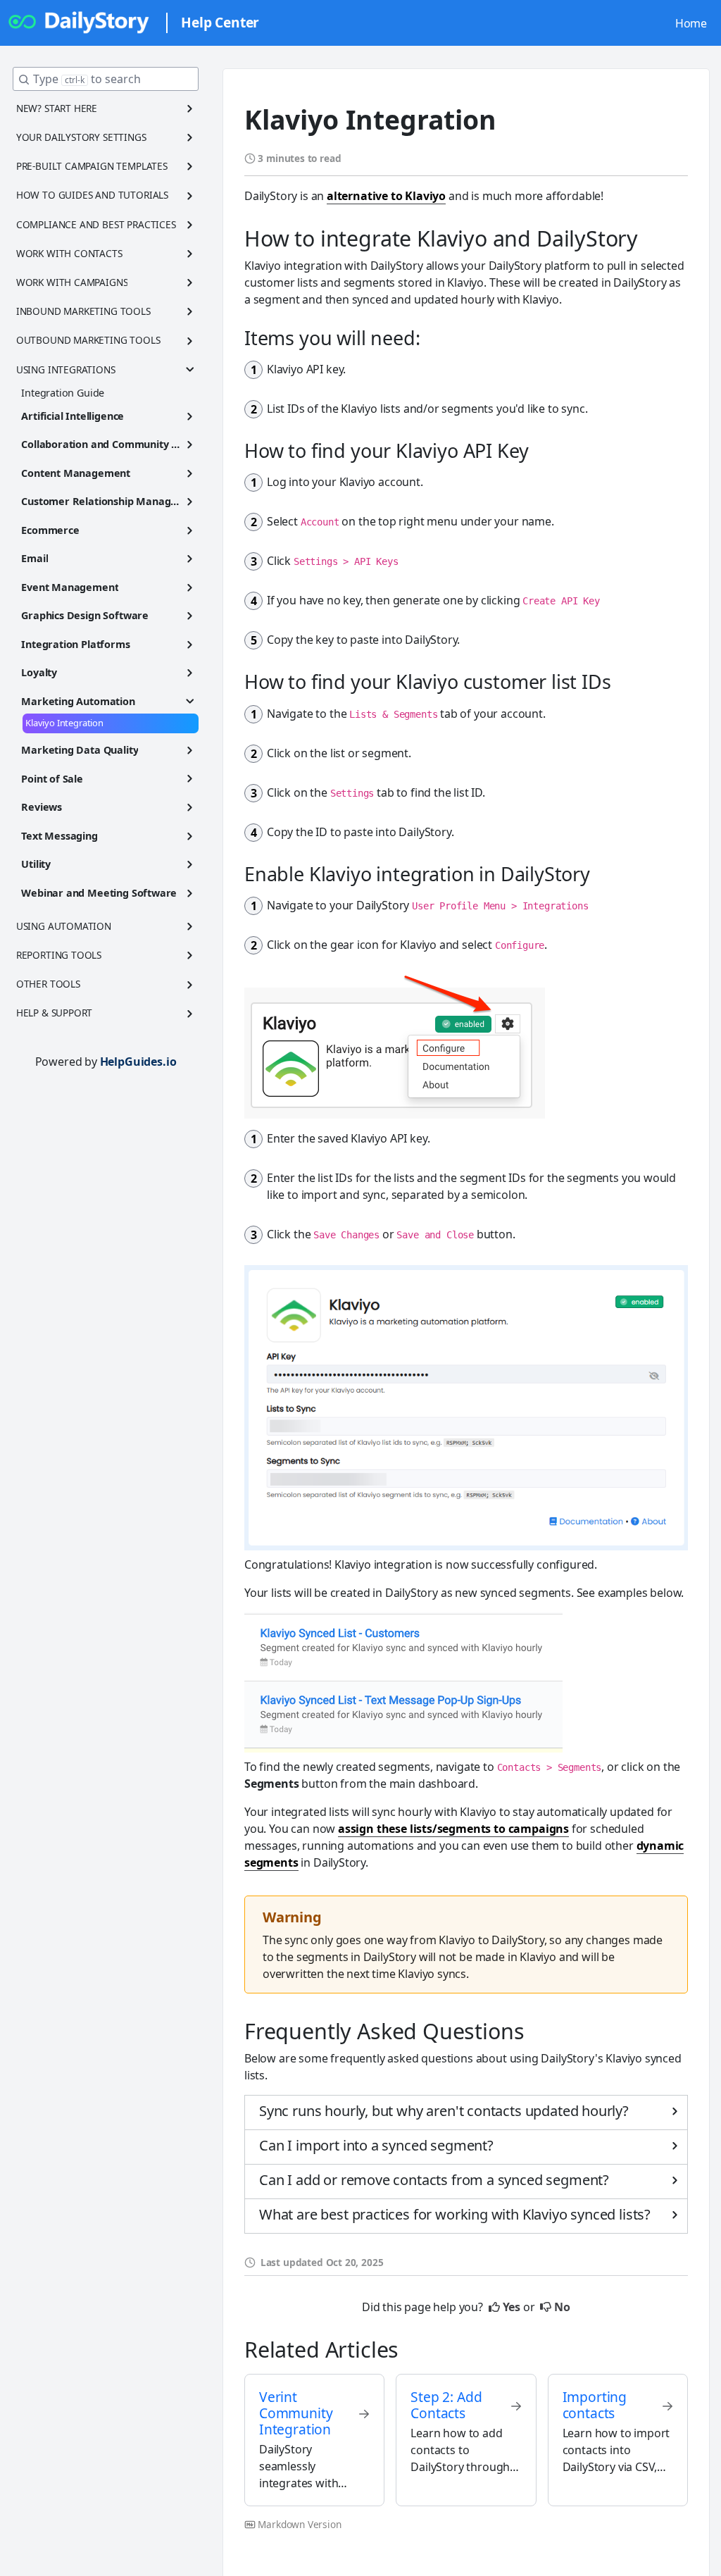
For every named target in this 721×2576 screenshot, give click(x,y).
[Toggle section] (190, 108)
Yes (512, 2307)
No (562, 2307)
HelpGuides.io (138, 1062)
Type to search (87, 79)
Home (691, 23)
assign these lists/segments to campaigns (453, 1829)
